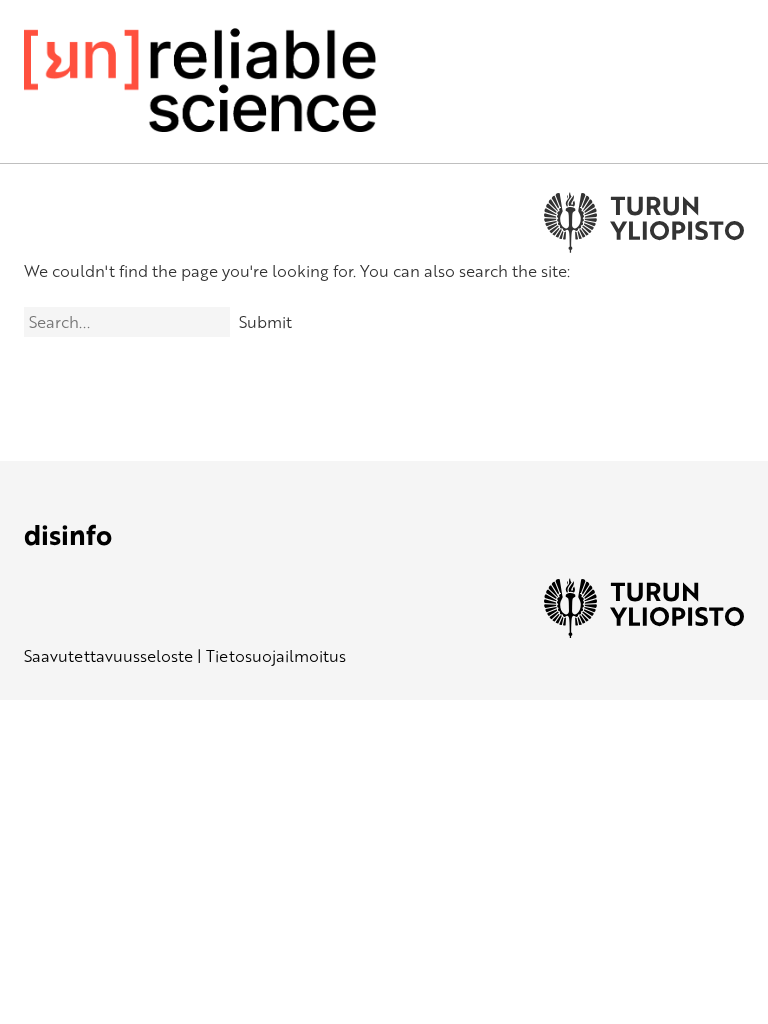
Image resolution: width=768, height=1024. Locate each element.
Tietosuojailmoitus (276, 656)
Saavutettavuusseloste (108, 656)
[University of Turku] (644, 632)
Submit (265, 322)
